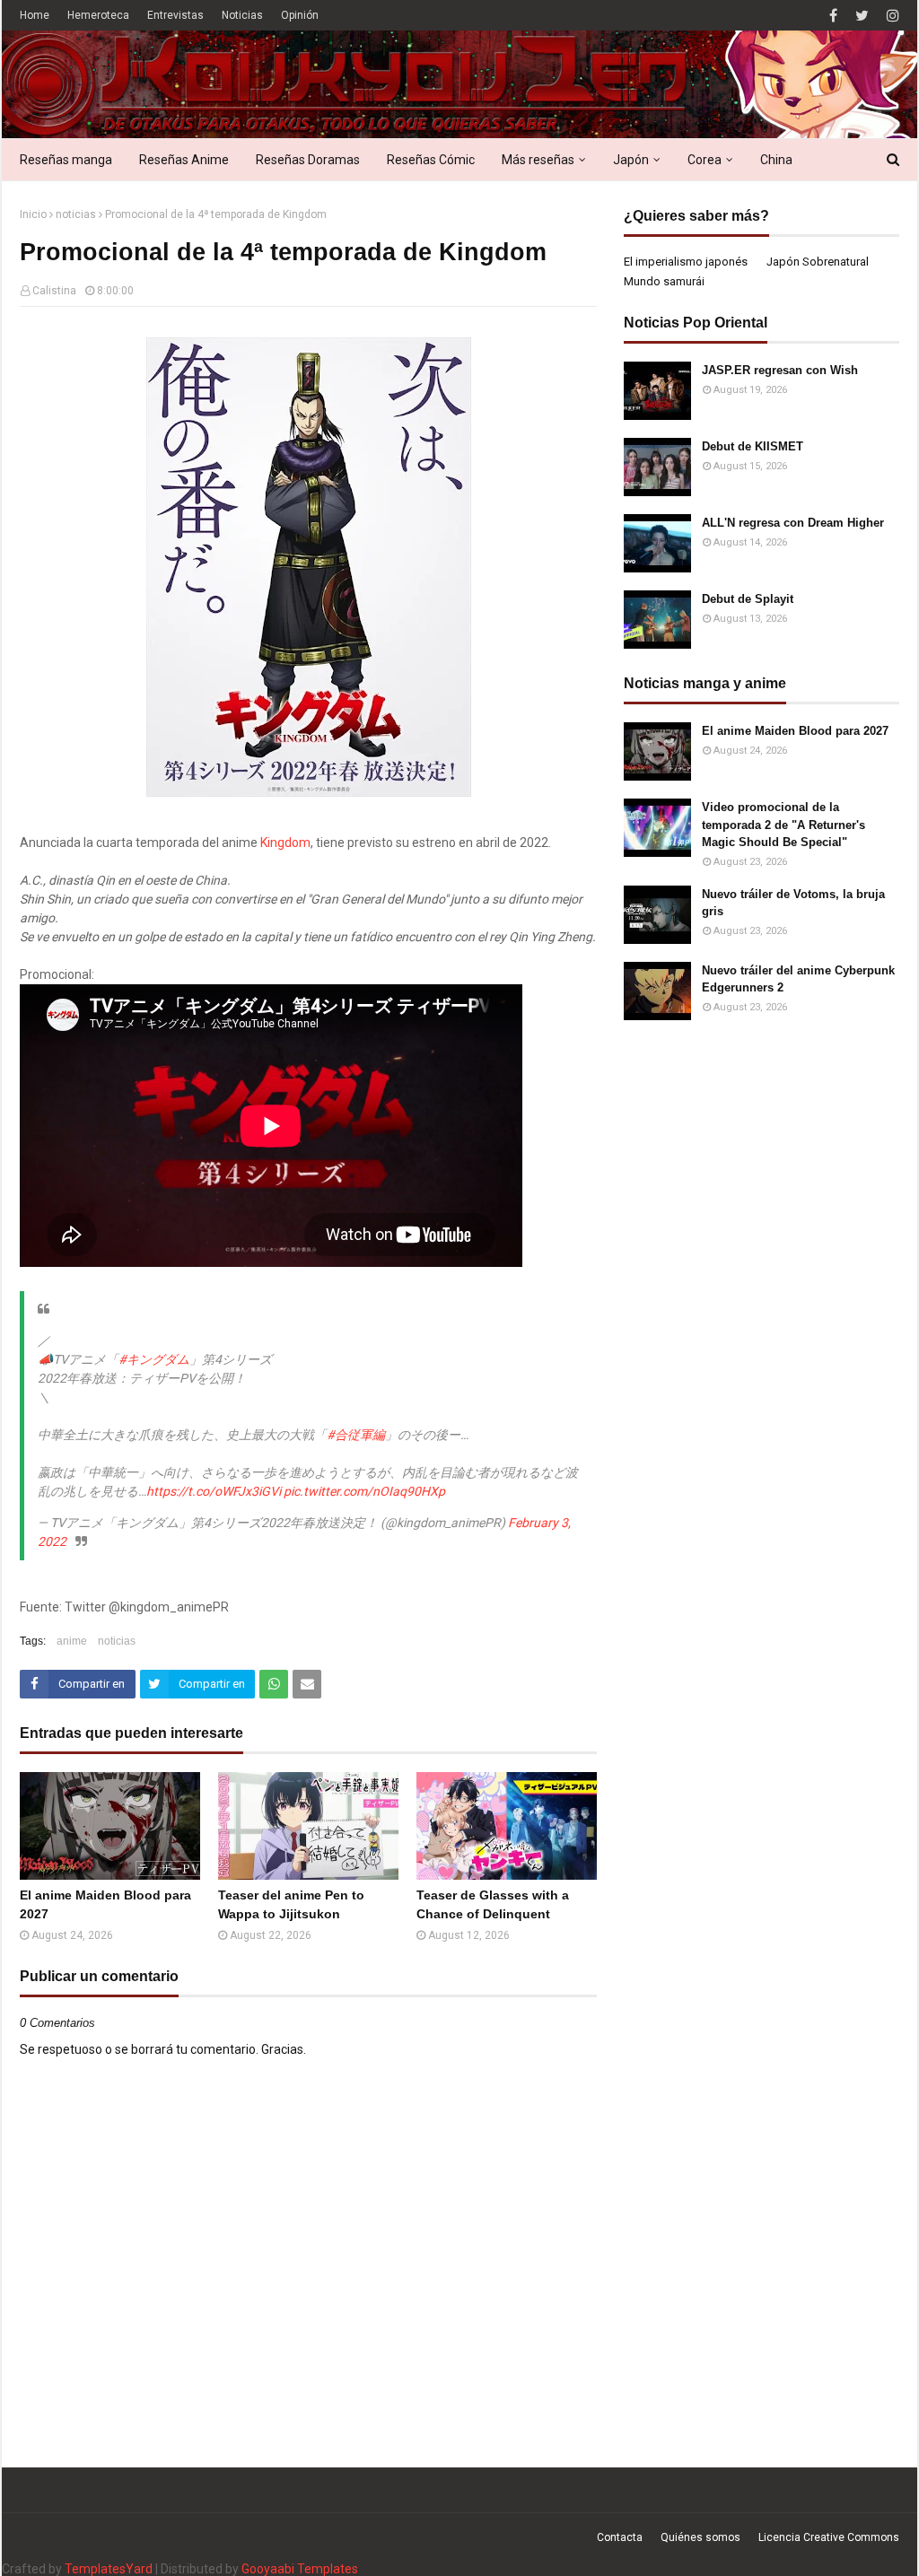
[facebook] (833, 16)
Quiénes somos (700, 2537)
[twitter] (862, 16)
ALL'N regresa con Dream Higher (793, 523)
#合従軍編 (356, 1435)
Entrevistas (175, 15)
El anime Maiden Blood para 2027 (105, 1904)
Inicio (33, 214)
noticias (76, 214)
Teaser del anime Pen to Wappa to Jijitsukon (291, 1904)
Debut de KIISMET (753, 446)
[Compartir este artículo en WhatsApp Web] (274, 1684)
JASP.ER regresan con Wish (780, 370)
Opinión (300, 15)
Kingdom (285, 843)
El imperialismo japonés (686, 262)
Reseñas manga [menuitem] (66, 160)
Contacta (620, 2537)
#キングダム (154, 1359)
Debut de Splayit (748, 599)
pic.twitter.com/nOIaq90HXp (364, 1491)
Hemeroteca (98, 15)
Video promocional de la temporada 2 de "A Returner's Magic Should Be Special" (783, 825)
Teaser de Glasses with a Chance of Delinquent (493, 1904)
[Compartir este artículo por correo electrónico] (307, 1684)
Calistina (54, 291)
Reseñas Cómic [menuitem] (431, 160)
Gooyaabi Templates (300, 2569)
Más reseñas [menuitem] (538, 160)
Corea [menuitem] (705, 160)
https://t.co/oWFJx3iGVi (214, 1491)
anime (72, 1641)
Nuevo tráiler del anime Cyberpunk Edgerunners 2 (798, 979)
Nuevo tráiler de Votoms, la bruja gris (793, 903)
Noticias (242, 15)
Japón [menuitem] (631, 160)
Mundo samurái (664, 281)
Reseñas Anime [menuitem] (184, 160)
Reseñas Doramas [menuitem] (308, 160)
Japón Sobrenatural (818, 262)
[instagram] (891, 16)
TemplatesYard (109, 2569)
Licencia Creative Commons (829, 2537)
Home (35, 15)
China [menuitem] (776, 160)
